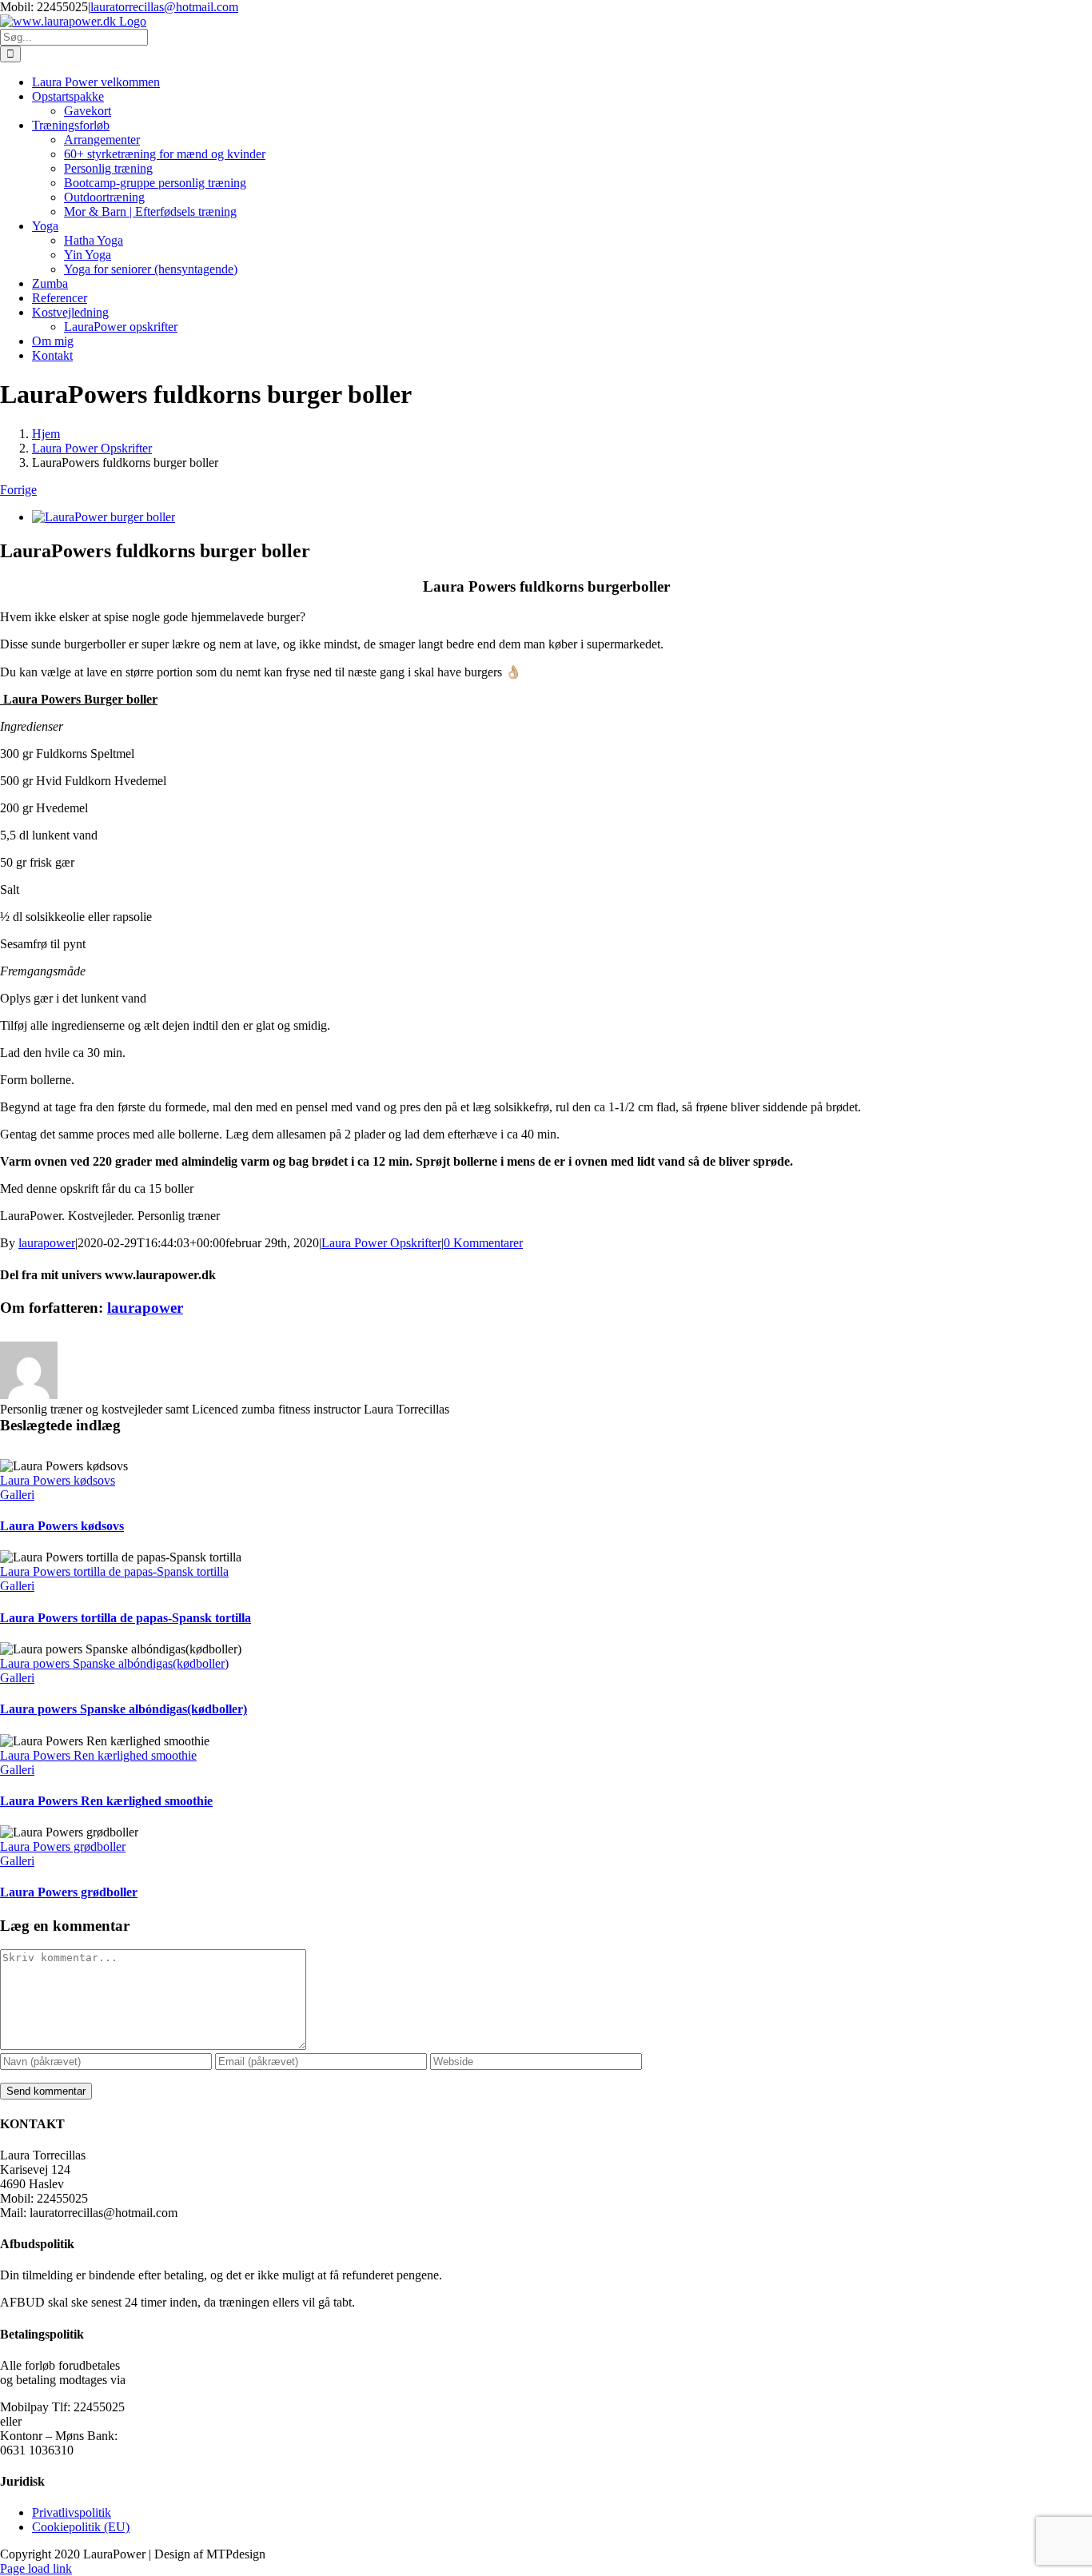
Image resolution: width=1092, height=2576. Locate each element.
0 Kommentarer (483, 1243)
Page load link (36, 2568)
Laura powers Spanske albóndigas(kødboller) (114, 1663)
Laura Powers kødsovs (58, 1480)
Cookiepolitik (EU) (81, 2527)
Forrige (18, 490)
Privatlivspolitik (72, 2512)
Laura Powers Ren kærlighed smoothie (98, 1755)
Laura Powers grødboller (63, 1846)
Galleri (17, 1495)
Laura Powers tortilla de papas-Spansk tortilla (114, 1571)
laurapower (47, 1243)
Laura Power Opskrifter (381, 1243)
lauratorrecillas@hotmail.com (164, 7)
